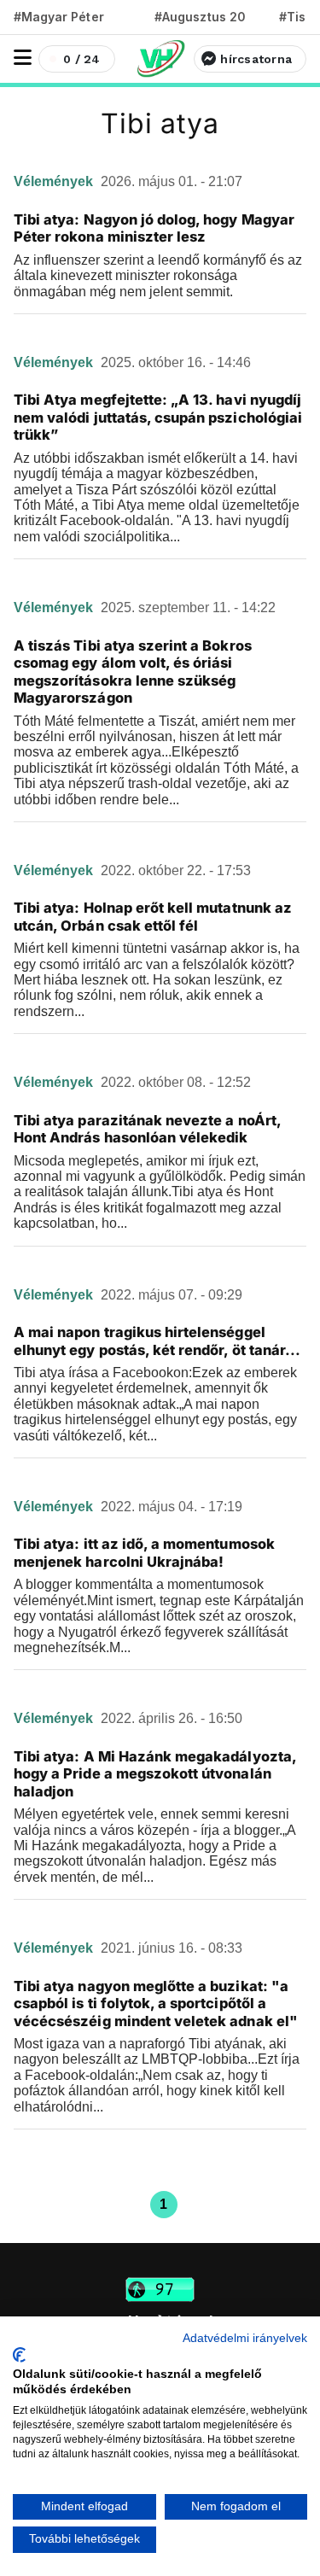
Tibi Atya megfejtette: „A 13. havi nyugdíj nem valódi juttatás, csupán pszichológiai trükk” (158, 417)
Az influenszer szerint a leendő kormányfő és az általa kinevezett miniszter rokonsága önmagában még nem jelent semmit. (158, 276)
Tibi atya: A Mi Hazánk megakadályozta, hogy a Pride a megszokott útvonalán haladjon (155, 1774)
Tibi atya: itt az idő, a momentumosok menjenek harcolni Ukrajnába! (144, 1553)
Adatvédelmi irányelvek (245, 2338)
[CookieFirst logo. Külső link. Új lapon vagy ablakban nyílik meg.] (19, 2355)
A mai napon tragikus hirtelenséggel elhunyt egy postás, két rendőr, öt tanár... (157, 1341)
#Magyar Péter (59, 17)
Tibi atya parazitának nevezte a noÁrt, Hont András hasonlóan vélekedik (147, 1129)
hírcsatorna (256, 59)
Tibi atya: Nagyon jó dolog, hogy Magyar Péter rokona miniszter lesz (154, 228)
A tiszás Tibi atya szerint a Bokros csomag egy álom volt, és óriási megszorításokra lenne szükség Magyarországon (133, 672)
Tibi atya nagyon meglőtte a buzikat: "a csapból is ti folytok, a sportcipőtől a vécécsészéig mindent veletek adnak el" (156, 2004)
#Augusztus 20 (200, 17)
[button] (23, 58)
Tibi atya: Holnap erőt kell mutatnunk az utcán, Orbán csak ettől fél (153, 917)
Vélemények (55, 181)
